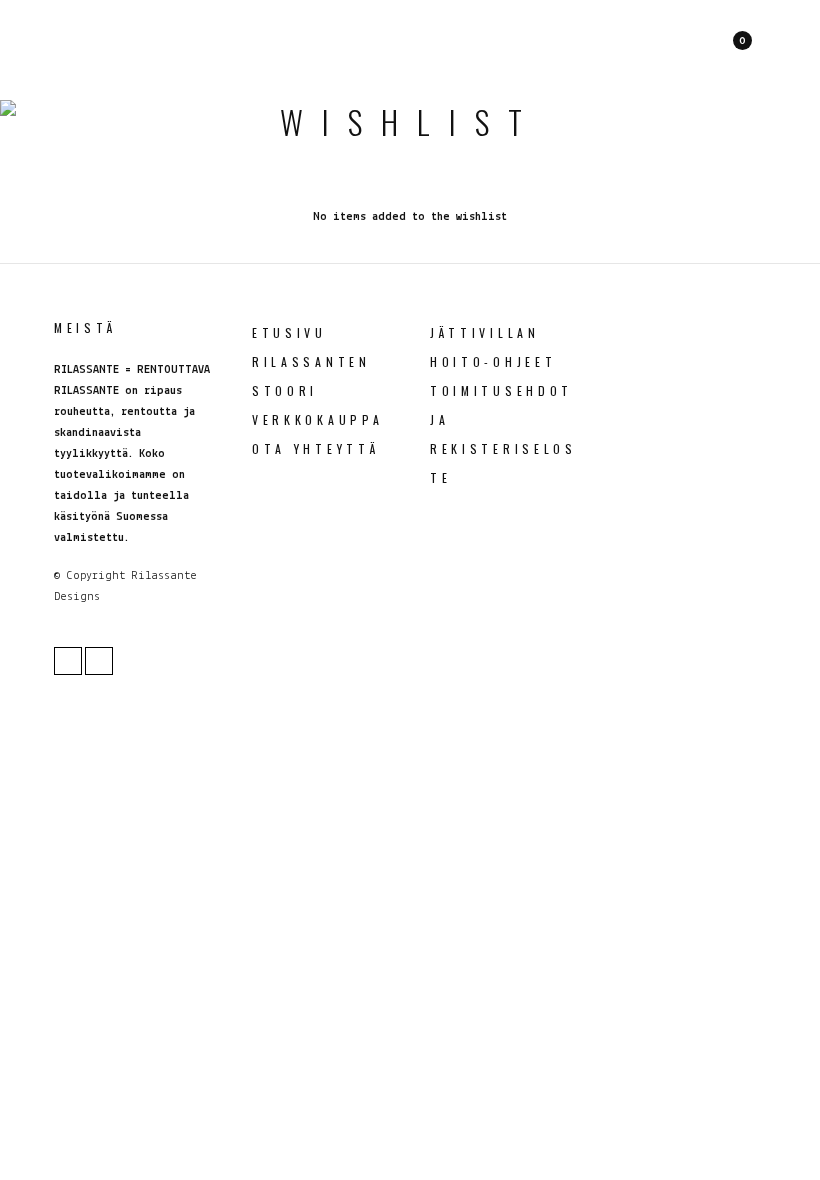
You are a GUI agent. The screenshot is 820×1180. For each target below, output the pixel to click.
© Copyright (89, 576)
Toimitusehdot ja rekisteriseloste (503, 434)
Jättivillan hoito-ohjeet (493, 347)
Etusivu (289, 332)
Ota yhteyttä (315, 448)
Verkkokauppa (317, 419)
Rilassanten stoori (311, 376)
